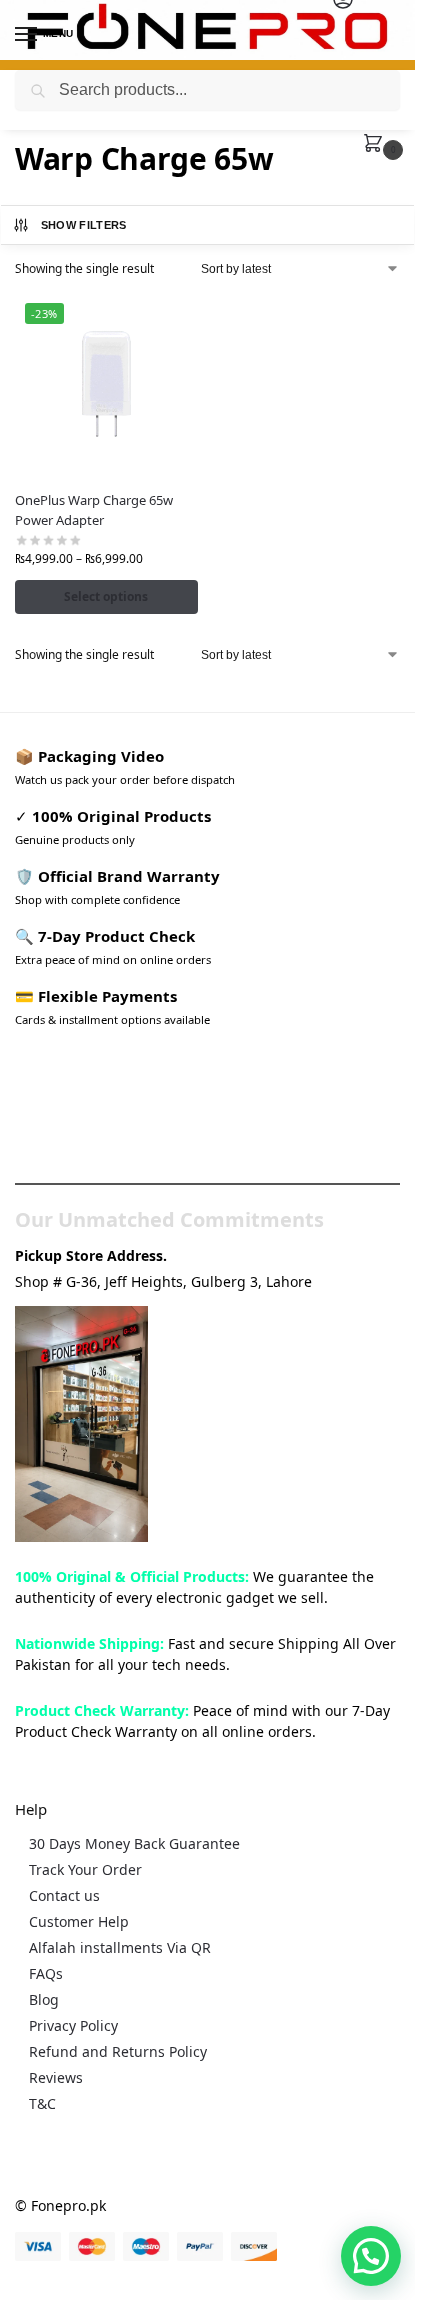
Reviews (56, 2077)
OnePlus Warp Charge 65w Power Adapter (94, 510)
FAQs (46, 1973)
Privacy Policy (73, 2025)
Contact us (64, 1895)
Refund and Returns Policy (118, 2051)
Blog (44, 1999)
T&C (42, 2103)
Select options (106, 596)
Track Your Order (85, 1869)
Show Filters (84, 225)
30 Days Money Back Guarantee (134, 1843)
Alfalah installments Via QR (120, 1947)
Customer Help (79, 1921)
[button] (377, 144)
